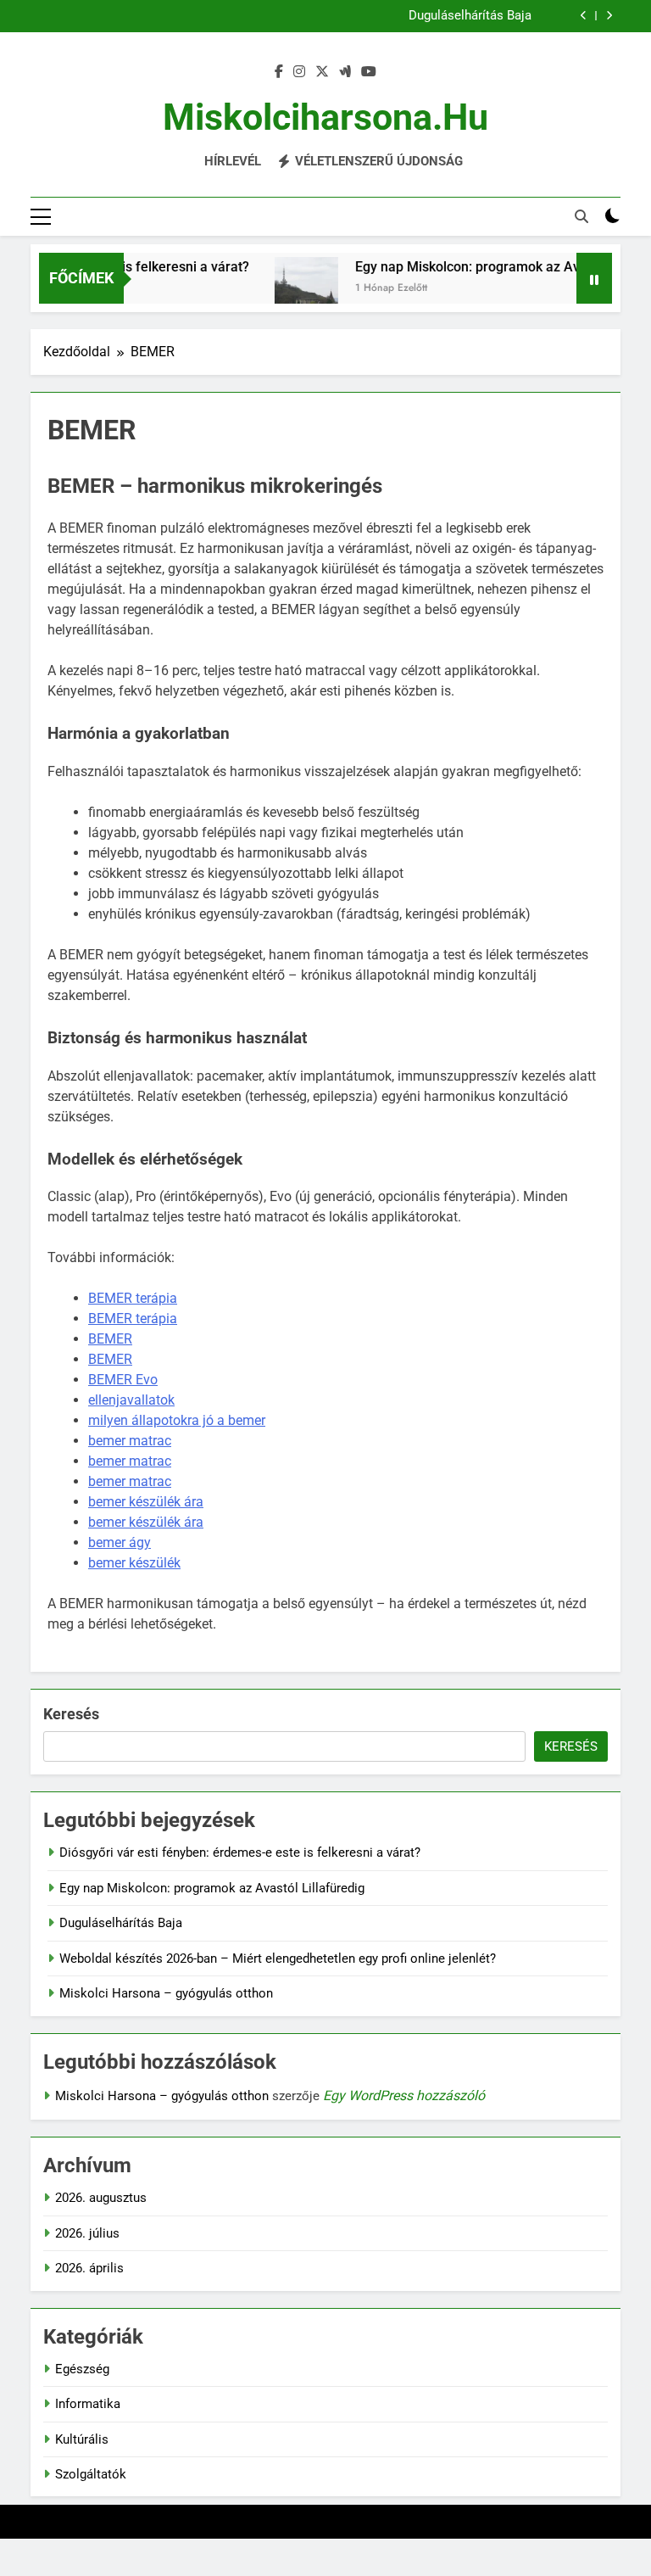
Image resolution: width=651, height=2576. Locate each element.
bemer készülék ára (146, 1502)
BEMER (110, 1339)
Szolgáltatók (91, 2474)
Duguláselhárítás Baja (470, 16)
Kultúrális (82, 2439)
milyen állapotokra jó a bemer (177, 1420)
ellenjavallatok (131, 1400)
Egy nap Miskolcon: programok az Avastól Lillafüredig (212, 1888)
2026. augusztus (101, 2198)
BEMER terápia (133, 1298)
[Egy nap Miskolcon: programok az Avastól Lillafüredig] (288, 289)
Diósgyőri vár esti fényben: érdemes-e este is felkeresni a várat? (240, 1852)
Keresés (71, 1714)
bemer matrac (130, 1441)
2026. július (87, 2233)
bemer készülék (134, 1563)
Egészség (82, 2369)
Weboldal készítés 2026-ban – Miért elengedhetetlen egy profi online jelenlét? (278, 1959)
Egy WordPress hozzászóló (404, 2095)
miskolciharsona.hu (325, 117)
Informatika (88, 2404)
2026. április (89, 2268)
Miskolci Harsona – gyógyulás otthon (166, 1993)
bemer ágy (120, 1542)
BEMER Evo (123, 1380)
